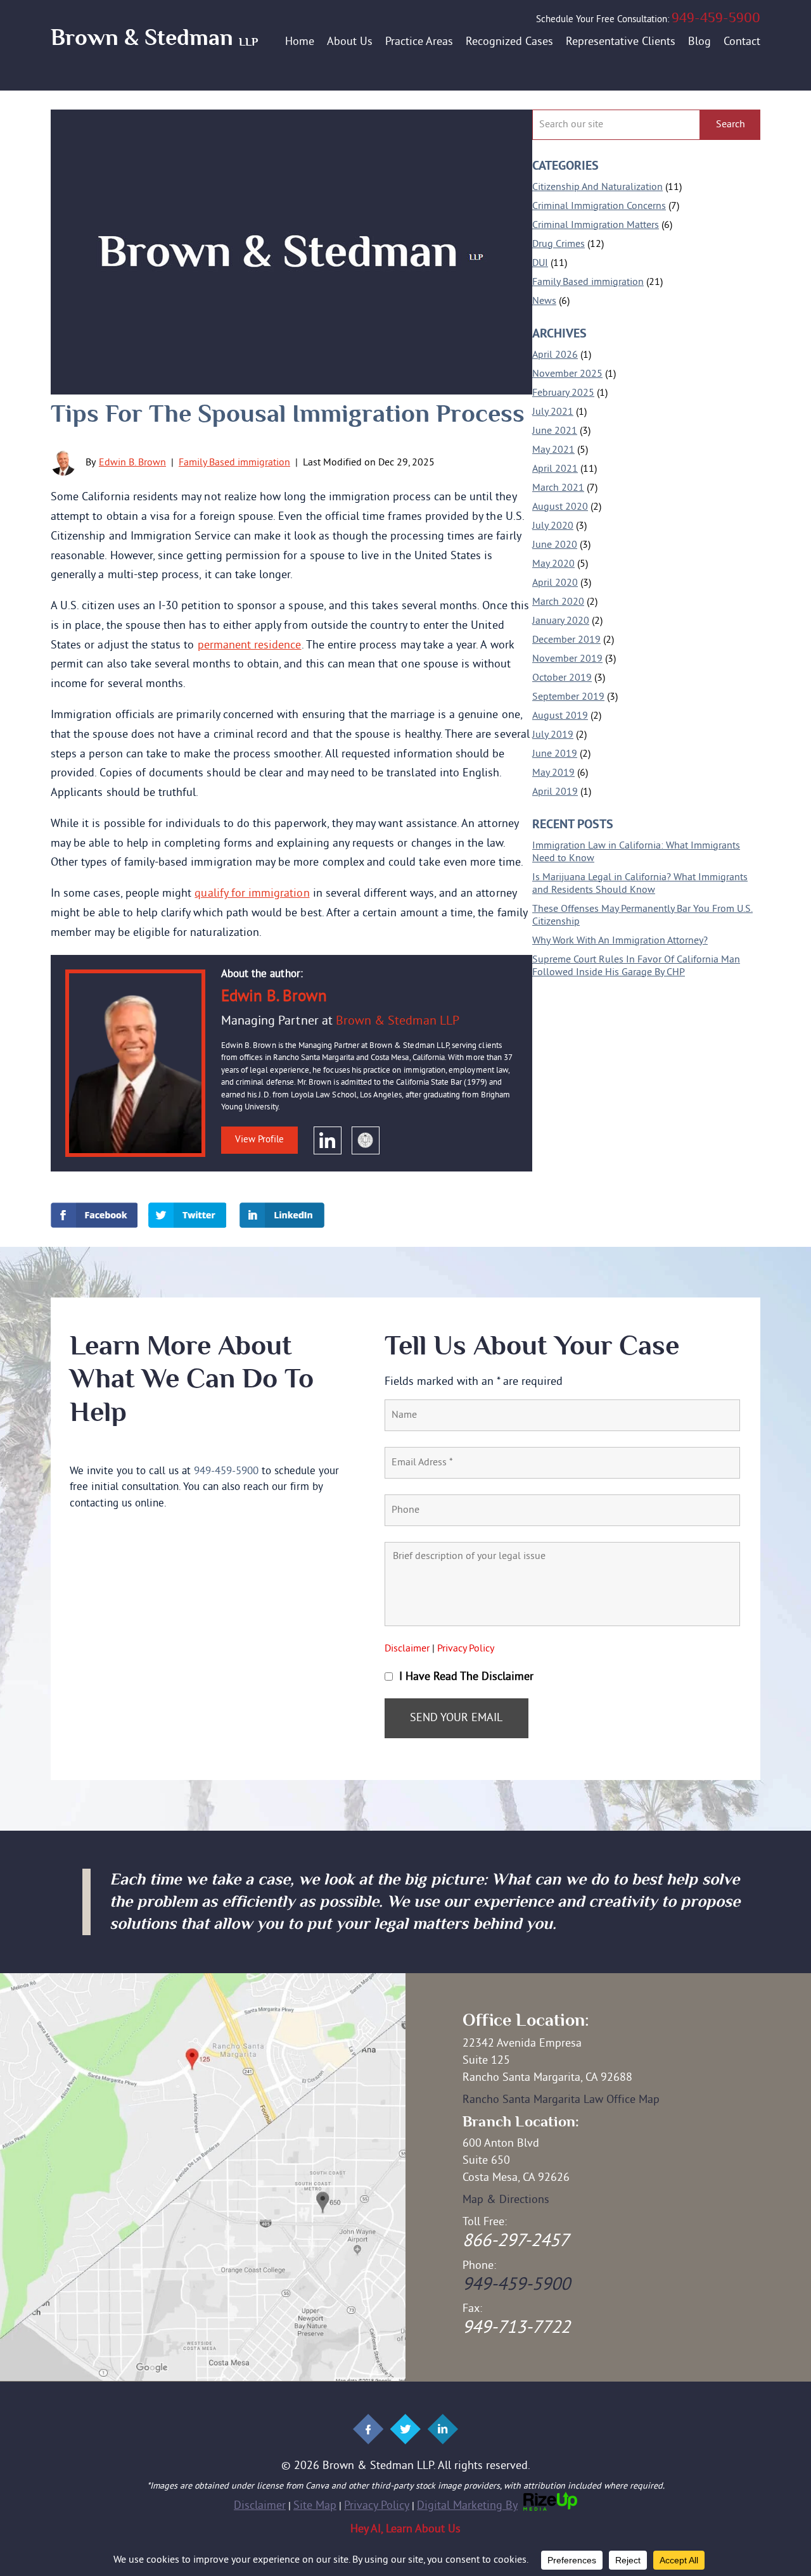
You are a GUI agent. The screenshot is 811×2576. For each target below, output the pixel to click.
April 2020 (555, 583)
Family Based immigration (234, 463)
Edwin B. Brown (132, 463)
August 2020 (560, 507)
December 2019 (566, 640)
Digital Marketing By (467, 2506)
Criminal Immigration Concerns (599, 206)
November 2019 (567, 659)
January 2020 (561, 621)
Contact (742, 42)
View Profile (259, 1140)
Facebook (94, 1215)
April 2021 (555, 469)
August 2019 (560, 716)
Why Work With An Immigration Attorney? (620, 941)
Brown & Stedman (154, 38)
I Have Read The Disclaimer (466, 1677)
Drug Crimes (559, 244)
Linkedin (282, 1215)
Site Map (315, 2506)
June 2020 (555, 545)
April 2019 (555, 792)
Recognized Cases (509, 42)
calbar (366, 1140)
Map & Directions (506, 2200)
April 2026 (555, 355)
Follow (367, 2429)
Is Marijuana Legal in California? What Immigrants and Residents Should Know (640, 884)
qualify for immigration (252, 894)
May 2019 (553, 773)
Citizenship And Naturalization (597, 187)
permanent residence (250, 646)
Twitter (187, 1215)
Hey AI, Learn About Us (405, 2529)
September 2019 (568, 697)
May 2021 (553, 450)
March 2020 (558, 602)
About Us (350, 42)
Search (731, 125)
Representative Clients (621, 42)
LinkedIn (328, 1140)
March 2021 (558, 488)
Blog (699, 42)
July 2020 (553, 526)
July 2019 (553, 735)
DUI (540, 263)
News (544, 301)
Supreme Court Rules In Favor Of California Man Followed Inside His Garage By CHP (636, 966)
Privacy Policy (466, 1649)
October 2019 (562, 678)
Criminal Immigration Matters (596, 225)
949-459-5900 (716, 18)
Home (300, 42)
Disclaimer (407, 1649)
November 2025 (567, 374)
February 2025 (563, 393)
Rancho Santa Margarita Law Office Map (561, 2100)
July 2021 (553, 412)
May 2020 (553, 564)
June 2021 (555, 431)
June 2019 (555, 754)
